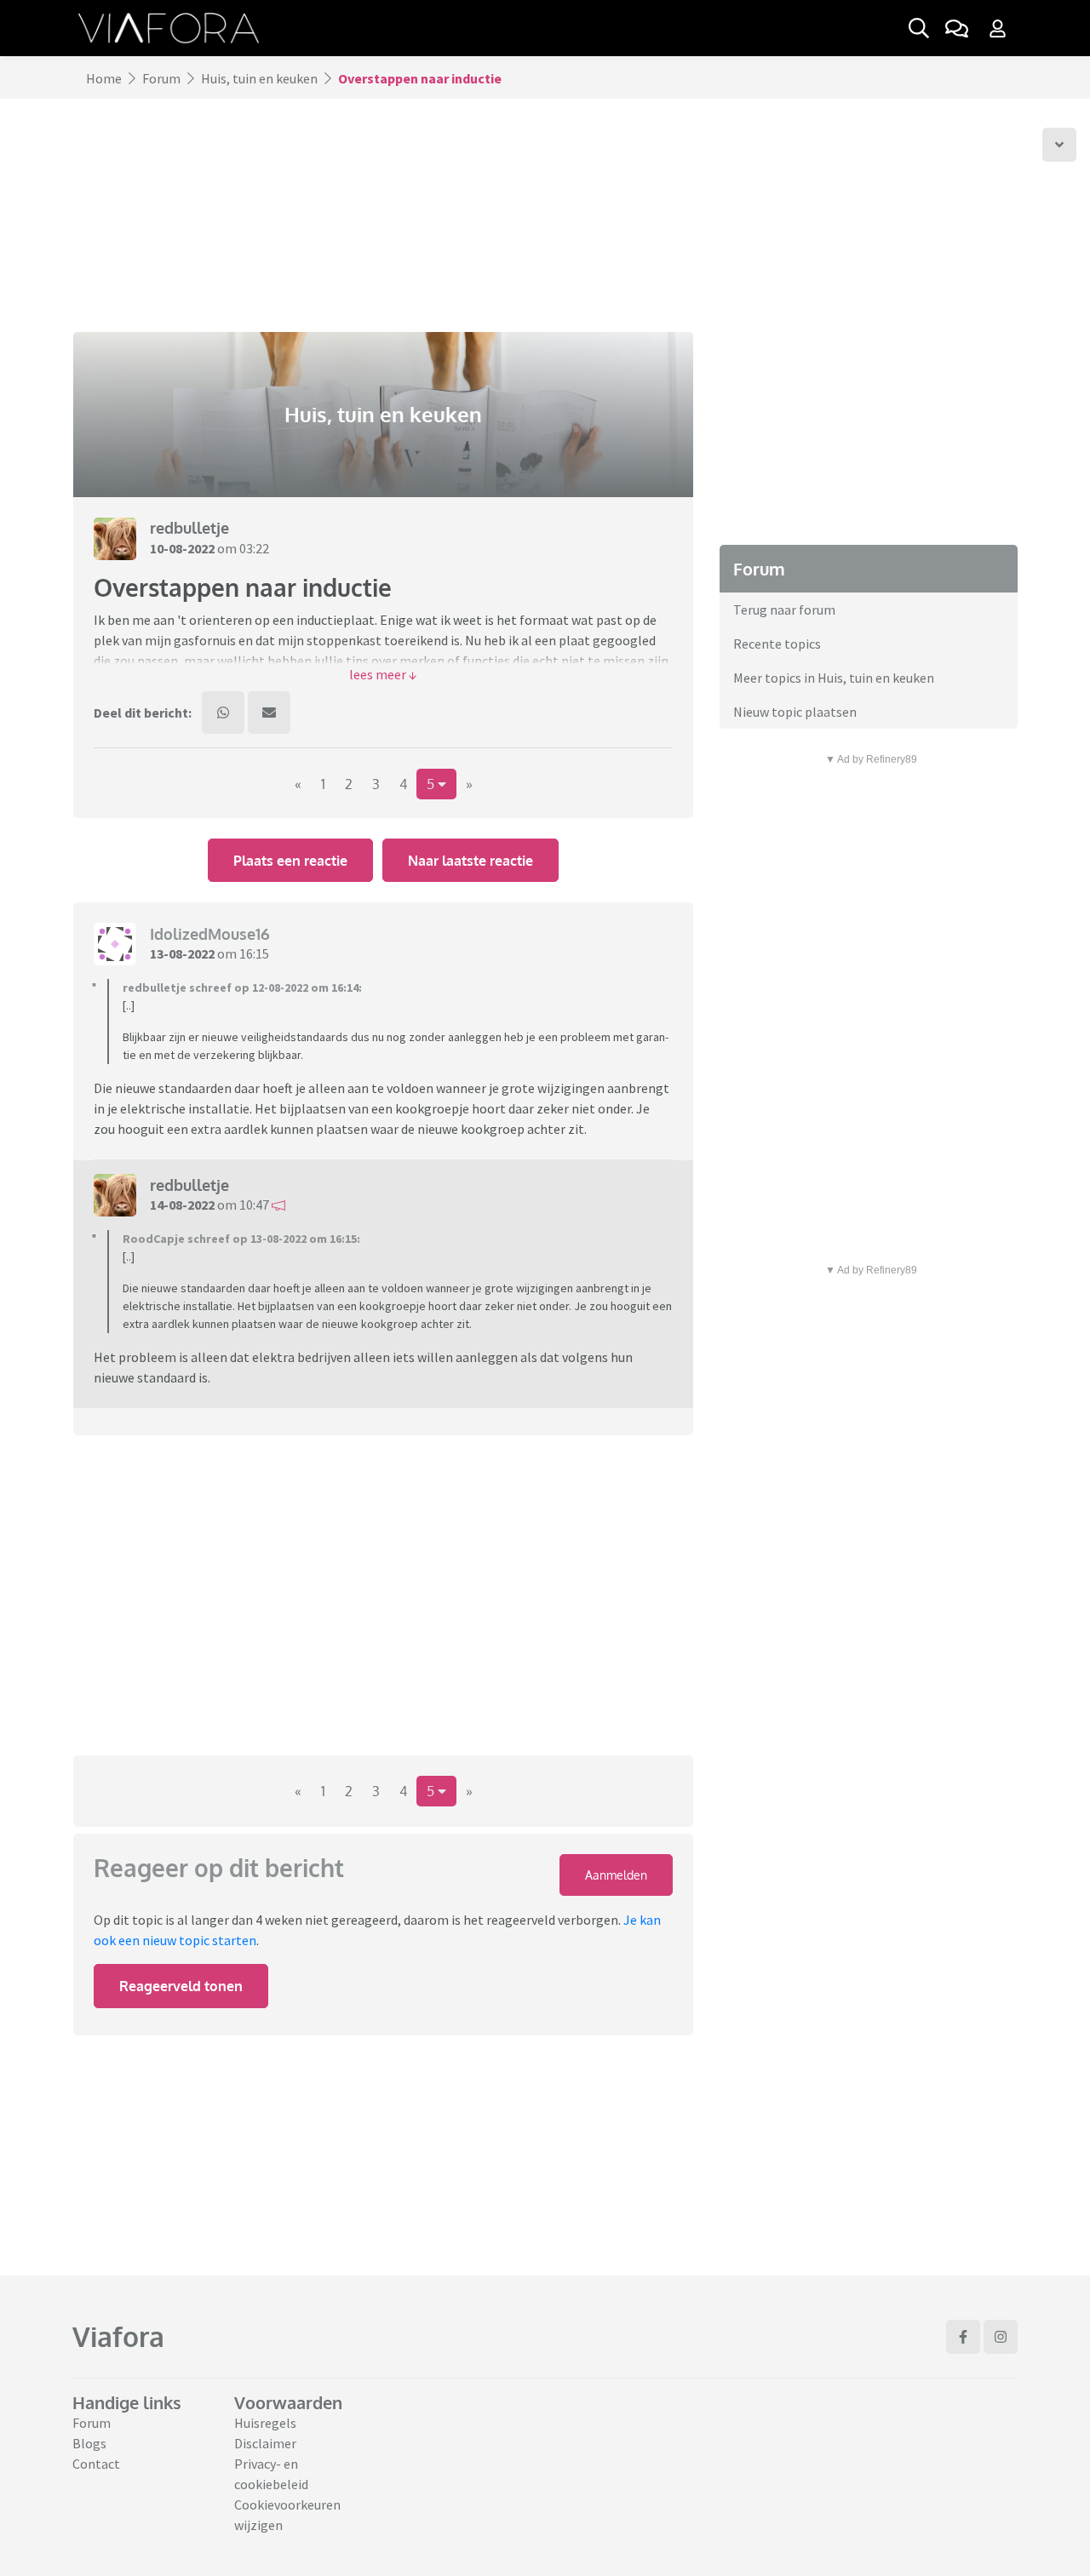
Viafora (118, 2336)
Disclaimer (265, 2443)
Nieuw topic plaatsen (795, 712)
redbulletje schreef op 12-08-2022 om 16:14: (242, 987)
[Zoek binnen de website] (919, 28)
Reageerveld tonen (181, 1986)
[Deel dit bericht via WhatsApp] (223, 713)
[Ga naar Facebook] (963, 2337)
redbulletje (189, 528)
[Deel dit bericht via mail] (269, 713)
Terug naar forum (784, 610)
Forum (161, 78)
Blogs (89, 2443)
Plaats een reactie (290, 861)
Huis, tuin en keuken (259, 78)
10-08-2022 (182, 548)
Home (104, 78)
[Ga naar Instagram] (1001, 2337)
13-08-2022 (182, 953)
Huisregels (265, 2423)
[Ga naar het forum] (956, 28)
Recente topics (777, 644)
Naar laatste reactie (470, 861)
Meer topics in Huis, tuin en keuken (834, 678)
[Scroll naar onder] (1059, 145)
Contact (96, 2464)
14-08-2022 (182, 1205)
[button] (383, 674)
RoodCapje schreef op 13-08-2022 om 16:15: (241, 1239)
